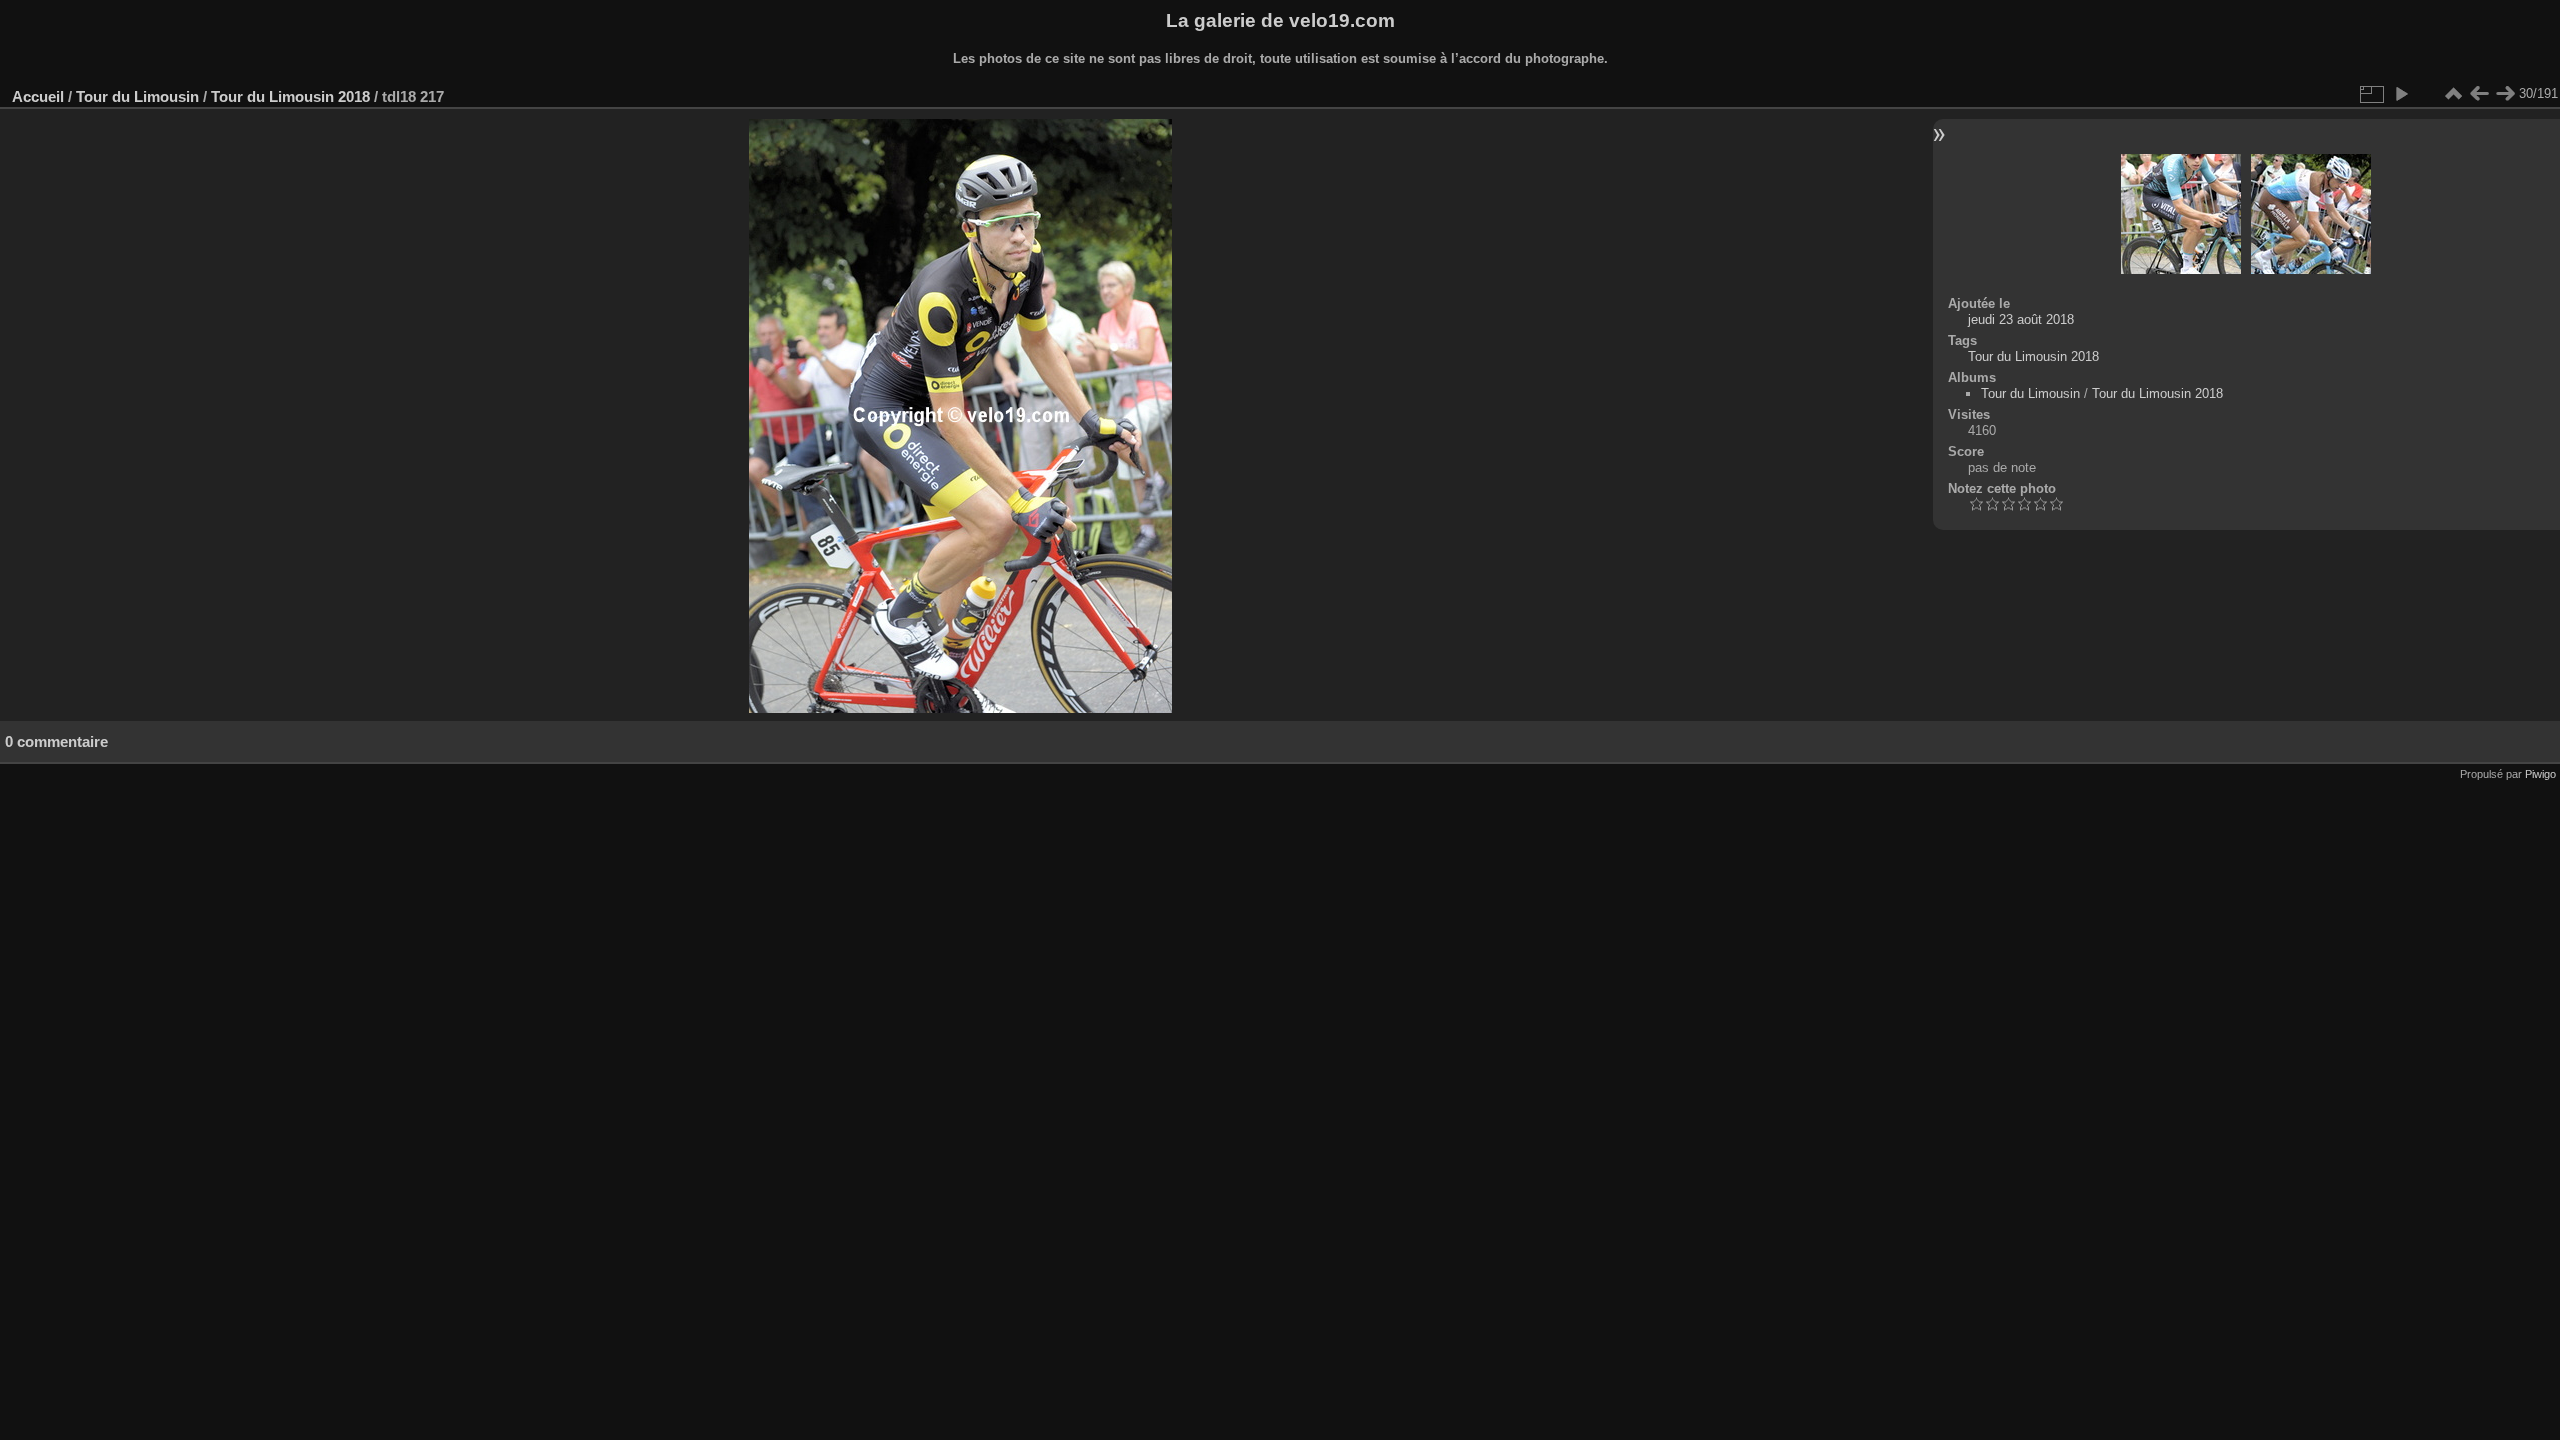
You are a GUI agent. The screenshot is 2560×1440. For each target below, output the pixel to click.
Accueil (38, 96)
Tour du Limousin (137, 96)
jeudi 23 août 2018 (2021, 319)
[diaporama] (2401, 94)
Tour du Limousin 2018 (290, 96)
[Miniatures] (2453, 94)
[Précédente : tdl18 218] (2479, 94)
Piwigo (2540, 774)
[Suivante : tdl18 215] (2505, 94)
